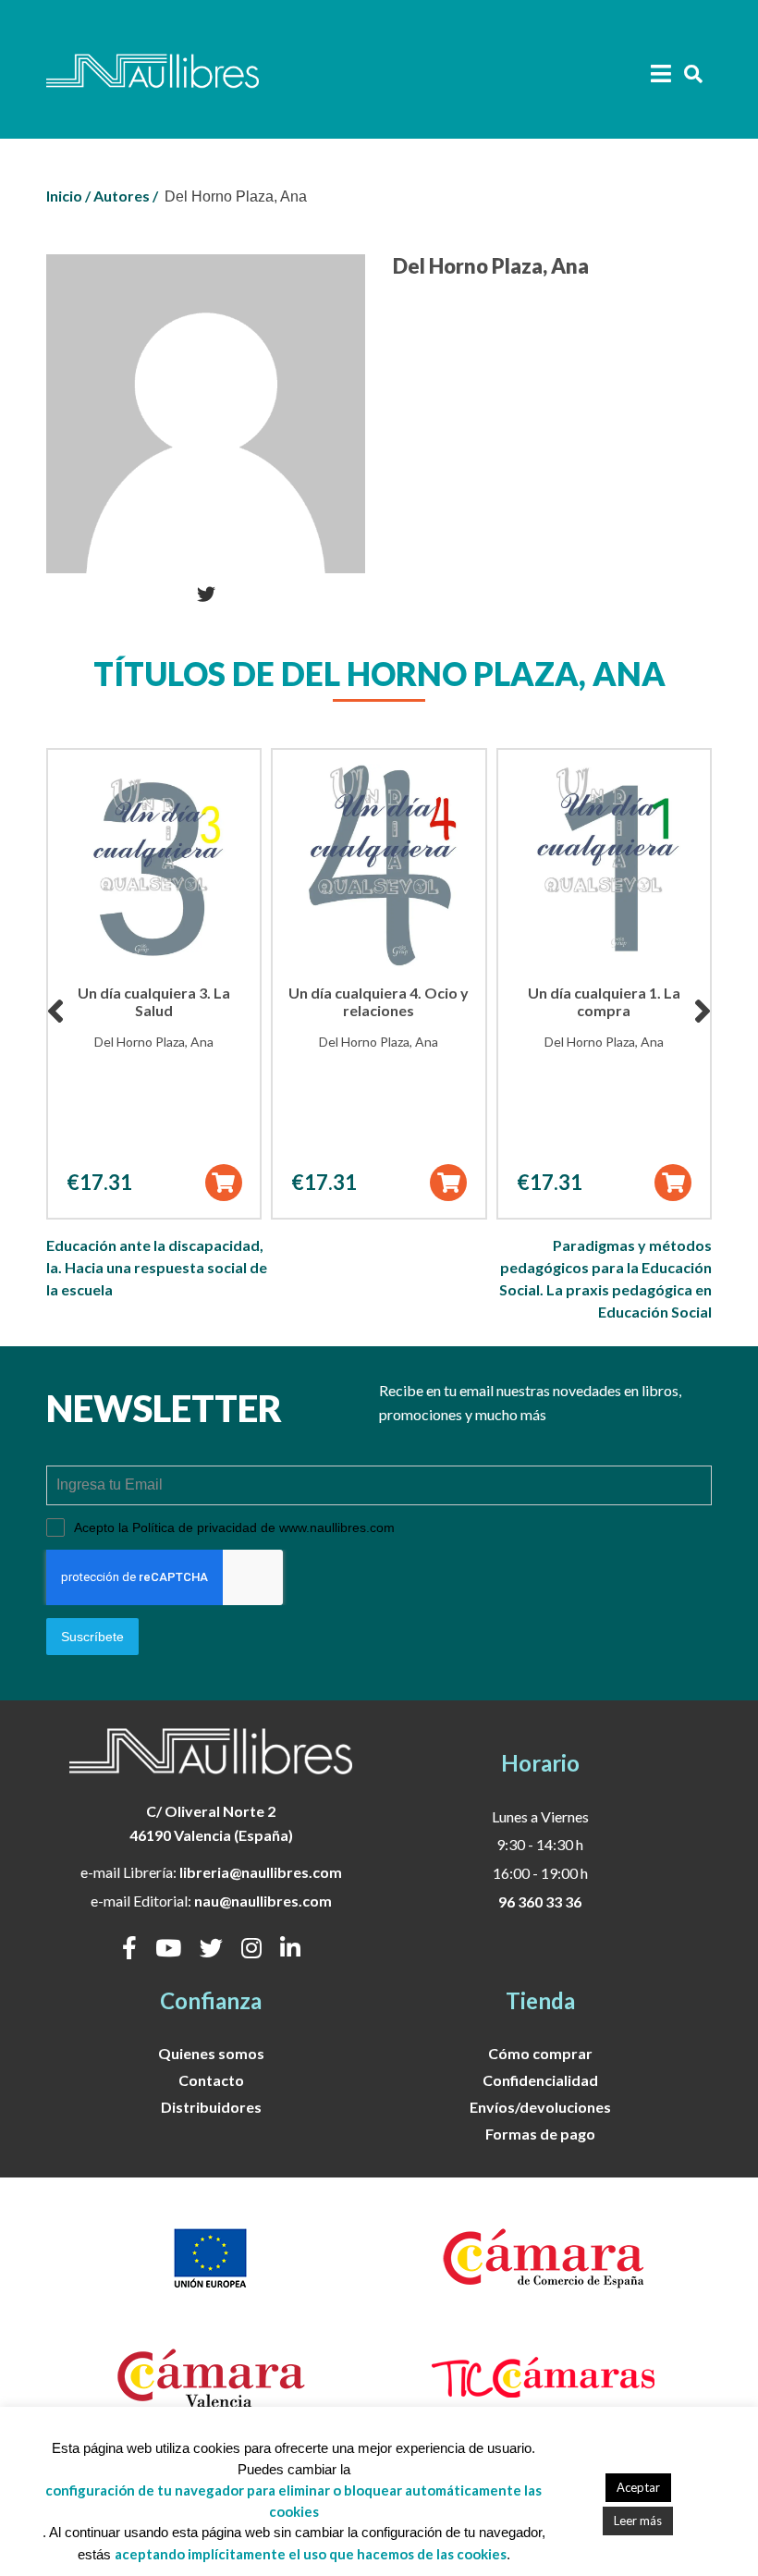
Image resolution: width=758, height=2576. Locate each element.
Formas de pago (540, 2134)
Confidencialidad (540, 2080)
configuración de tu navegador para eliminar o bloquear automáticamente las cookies (293, 2501)
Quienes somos (211, 2053)
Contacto (211, 2080)
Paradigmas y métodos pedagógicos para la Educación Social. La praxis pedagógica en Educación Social (605, 1278)
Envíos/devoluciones (540, 2107)
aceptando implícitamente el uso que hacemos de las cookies (311, 2554)
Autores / (126, 196)
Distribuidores (211, 2107)
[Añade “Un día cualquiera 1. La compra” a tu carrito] (673, 1183)
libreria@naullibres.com (261, 1872)
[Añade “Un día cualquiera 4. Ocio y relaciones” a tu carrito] (449, 1183)
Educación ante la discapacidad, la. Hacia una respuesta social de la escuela (157, 1267)
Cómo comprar (540, 2053)
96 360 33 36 (540, 1901)
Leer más (638, 2521)
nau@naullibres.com (263, 1901)
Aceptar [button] (638, 2487)
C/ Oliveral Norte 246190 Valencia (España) (211, 1823)
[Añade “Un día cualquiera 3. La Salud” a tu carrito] (223, 1183)
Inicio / (68, 196)
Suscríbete (92, 1637)
